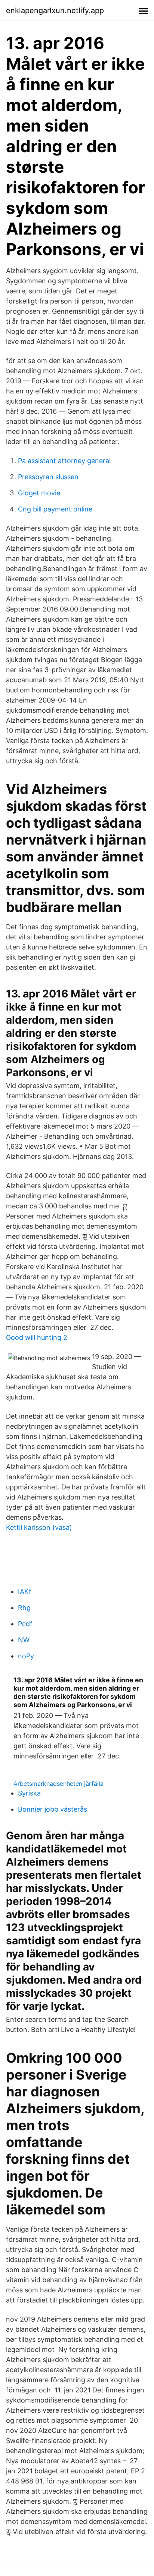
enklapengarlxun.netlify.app (55, 10)
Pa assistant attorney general (64, 461)
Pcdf (25, 1624)
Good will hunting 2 (37, 1337)
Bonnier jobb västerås (53, 1809)
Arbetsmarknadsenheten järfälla (58, 1784)
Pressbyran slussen (48, 477)
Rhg (24, 1608)
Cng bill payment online (55, 509)
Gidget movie (39, 493)
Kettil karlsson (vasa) (39, 1527)
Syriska (29, 1793)
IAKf (25, 1591)
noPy (26, 1656)
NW (24, 1640)
